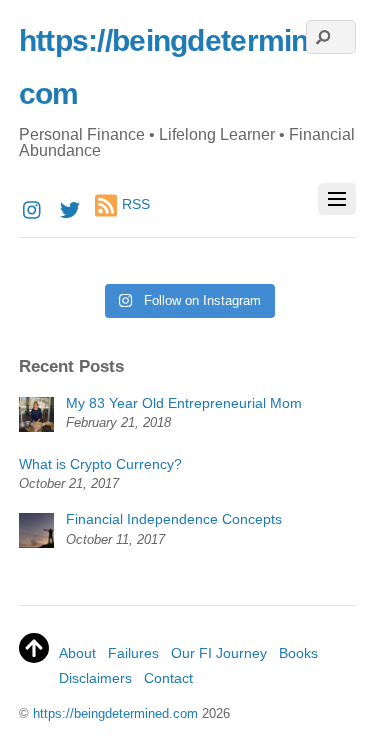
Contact (168, 678)
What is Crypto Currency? (100, 464)
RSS (136, 205)
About (77, 653)
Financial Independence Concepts (174, 519)
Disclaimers (95, 678)
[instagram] (33, 207)
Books (298, 653)
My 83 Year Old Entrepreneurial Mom (184, 403)
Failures (133, 653)
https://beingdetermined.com (115, 713)
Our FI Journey (219, 653)
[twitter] (70, 207)
